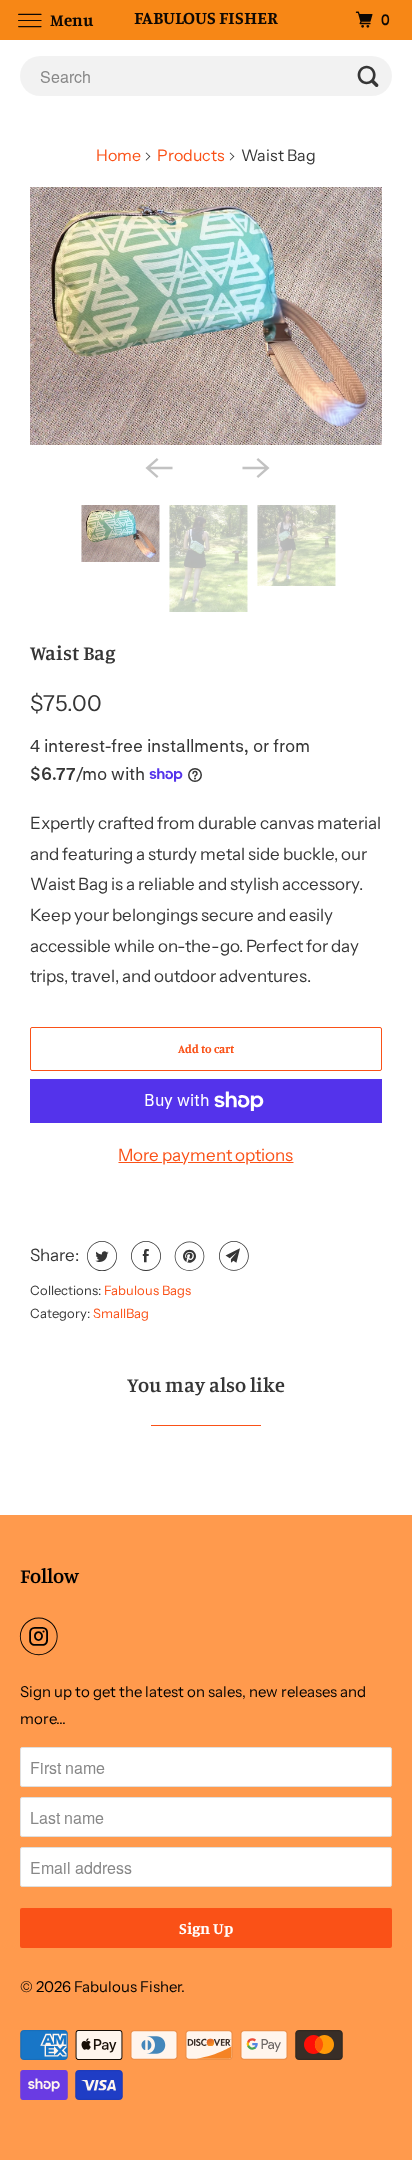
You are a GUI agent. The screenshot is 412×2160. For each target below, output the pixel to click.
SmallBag (121, 1313)
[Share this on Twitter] (99, 1256)
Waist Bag (72, 652)
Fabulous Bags (147, 1290)
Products (191, 155)
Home (118, 155)
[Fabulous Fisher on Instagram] (43, 1636)
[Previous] (158, 467)
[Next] (254, 467)
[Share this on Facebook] (143, 1256)
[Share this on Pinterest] (187, 1256)
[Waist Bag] (206, 316)
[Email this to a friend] (231, 1256)
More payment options (205, 1155)
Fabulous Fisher (127, 1986)
